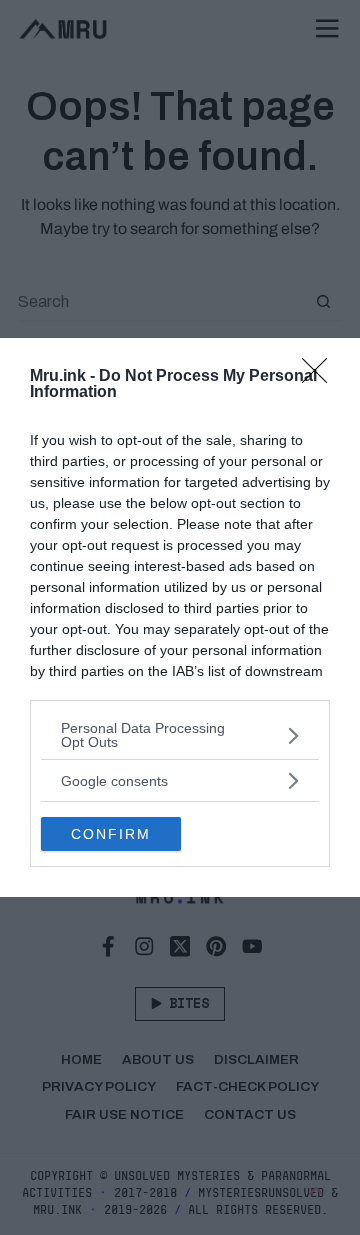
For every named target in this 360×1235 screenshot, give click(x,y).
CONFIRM (111, 834)
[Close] (321, 377)
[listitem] (180, 735)
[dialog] (180, 617)
